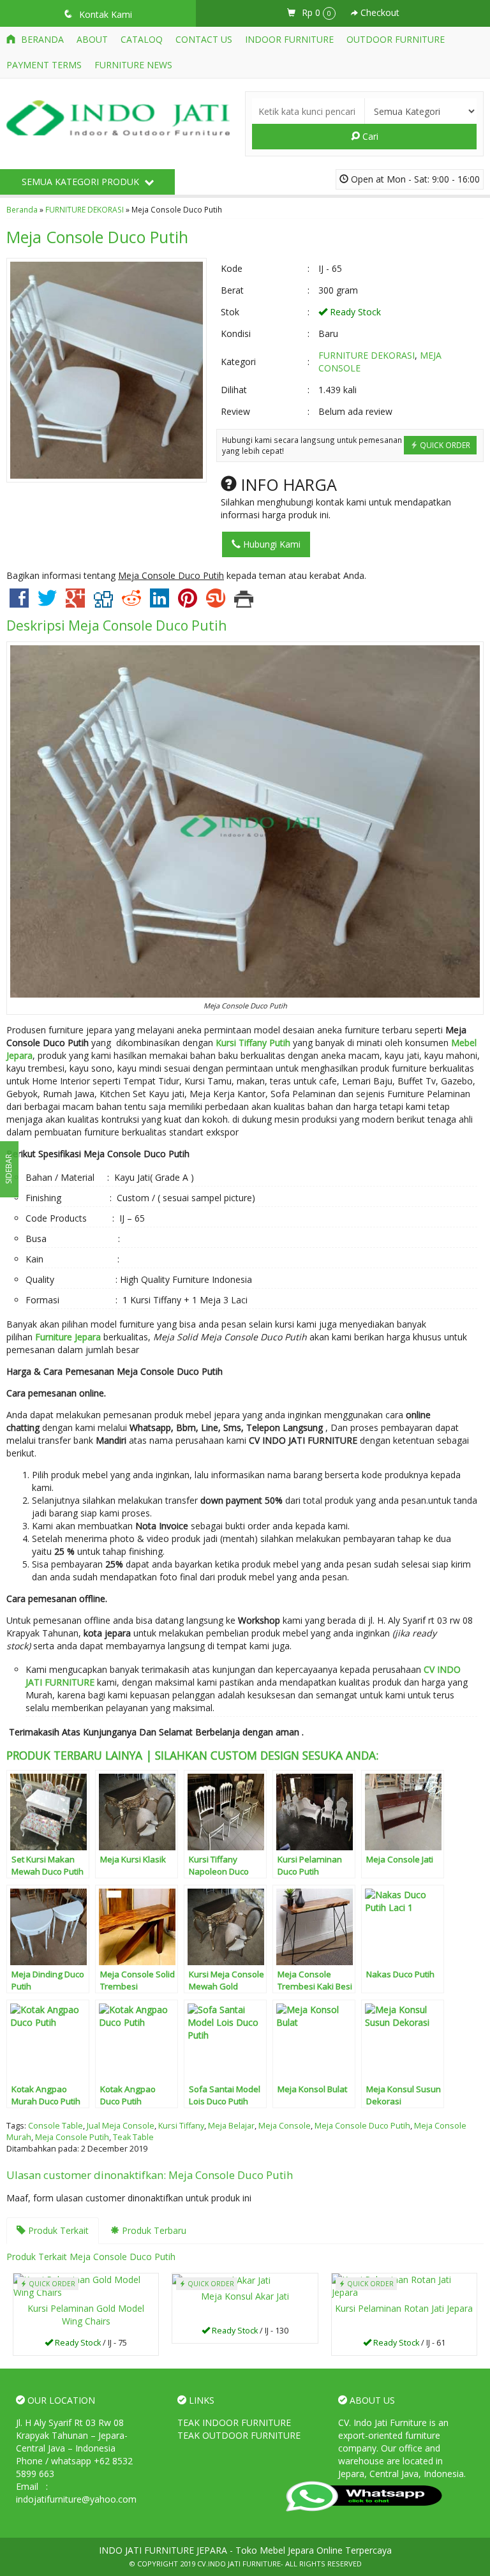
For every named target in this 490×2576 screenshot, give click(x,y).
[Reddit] (131, 603)
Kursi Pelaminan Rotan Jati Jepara (404, 2308)
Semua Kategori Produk (82, 182)
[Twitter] (47, 603)
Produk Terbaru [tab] (153, 2230)
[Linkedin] (160, 603)
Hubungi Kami (271, 544)
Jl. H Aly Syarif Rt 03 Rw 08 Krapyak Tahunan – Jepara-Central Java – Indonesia (72, 2435)
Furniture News (133, 65)
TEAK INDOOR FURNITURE (234, 2422)
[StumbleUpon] (216, 603)
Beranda (41, 39)
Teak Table (133, 2137)
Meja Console (285, 2126)
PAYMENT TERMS (44, 65)
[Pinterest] (188, 603)
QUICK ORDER (444, 445)
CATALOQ (142, 39)
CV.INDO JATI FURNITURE (239, 2564)
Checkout (379, 12)
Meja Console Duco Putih (97, 237)
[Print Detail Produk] (244, 603)
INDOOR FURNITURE (289, 39)
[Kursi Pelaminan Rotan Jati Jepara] (404, 2285)
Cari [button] (369, 136)
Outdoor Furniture (396, 39)
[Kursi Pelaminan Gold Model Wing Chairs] (86, 2285)
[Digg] (103, 603)
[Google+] (75, 603)
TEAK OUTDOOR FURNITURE (239, 2435)
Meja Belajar (231, 2126)
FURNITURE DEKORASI (85, 209)
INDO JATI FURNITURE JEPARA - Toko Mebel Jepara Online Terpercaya (245, 2550)
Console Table (56, 2126)
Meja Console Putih (72, 2137)
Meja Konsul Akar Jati (245, 2296)
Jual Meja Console (121, 2126)
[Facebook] (19, 603)
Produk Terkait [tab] (57, 2230)
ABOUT (92, 39)
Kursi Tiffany (181, 2126)
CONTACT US (204, 39)
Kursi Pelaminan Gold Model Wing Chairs (86, 2315)
